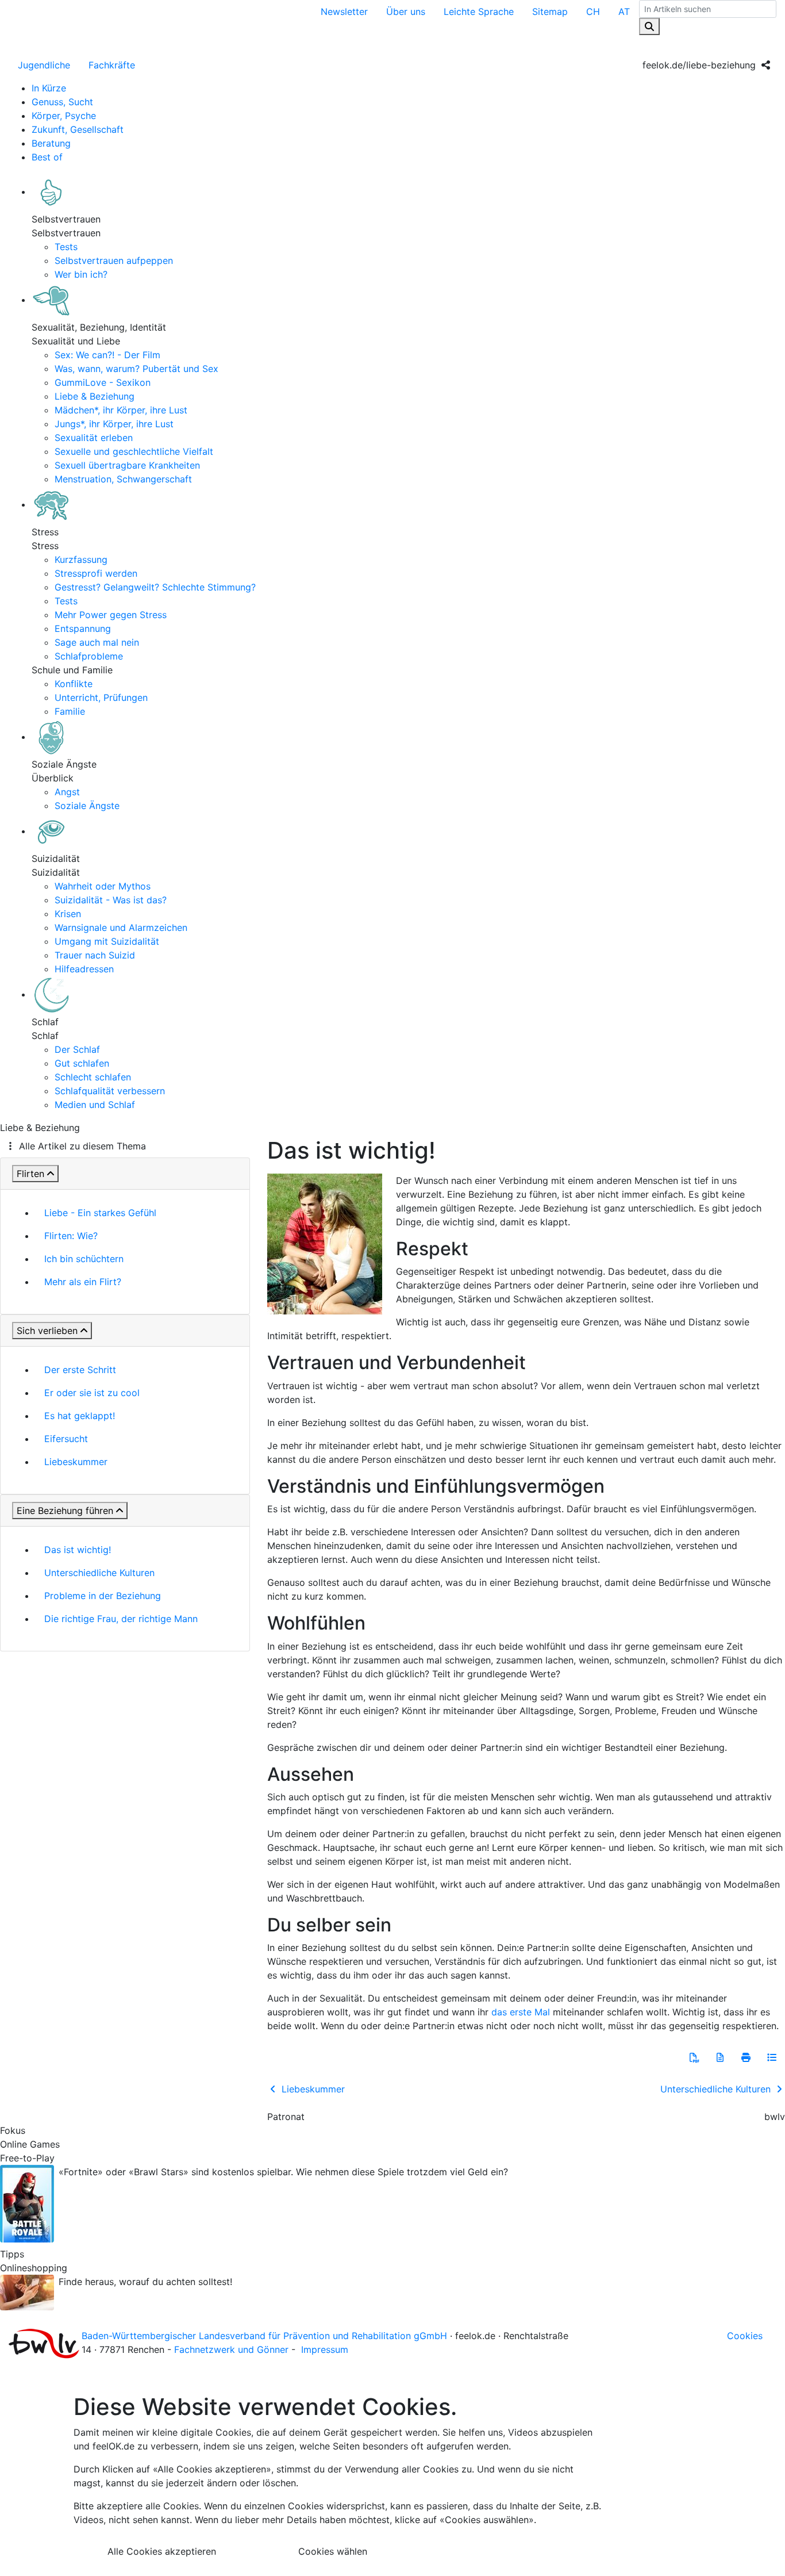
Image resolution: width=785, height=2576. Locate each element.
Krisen (68, 914)
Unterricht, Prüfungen (101, 697)
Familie (70, 711)
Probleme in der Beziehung (103, 1596)
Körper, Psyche (64, 116)
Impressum (325, 2349)
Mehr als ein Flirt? (83, 1282)
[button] (694, 2057)
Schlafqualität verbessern (110, 1091)
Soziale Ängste (87, 806)
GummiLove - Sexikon (103, 382)
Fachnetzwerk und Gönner (231, 2349)
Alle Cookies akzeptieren (162, 2551)
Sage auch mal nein (97, 642)
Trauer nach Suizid (95, 955)
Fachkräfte (112, 65)
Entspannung (83, 628)
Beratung (51, 143)
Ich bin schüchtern (84, 1259)
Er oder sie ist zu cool (92, 1393)
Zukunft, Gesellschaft (78, 129)
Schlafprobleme (89, 656)
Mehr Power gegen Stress (111, 615)
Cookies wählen (333, 2551)
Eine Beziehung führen (65, 1511)
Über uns (406, 11)
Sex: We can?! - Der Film (107, 355)
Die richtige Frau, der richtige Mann (121, 1619)
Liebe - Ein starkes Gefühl (100, 1213)
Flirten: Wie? (71, 1236)
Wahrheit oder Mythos (103, 886)
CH (593, 11)
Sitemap (550, 11)
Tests (66, 247)
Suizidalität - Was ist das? (111, 900)
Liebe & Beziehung (95, 396)
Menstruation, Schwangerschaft (123, 479)
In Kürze (49, 88)
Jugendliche (44, 65)
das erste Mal (521, 2012)
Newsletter (344, 11)
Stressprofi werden (96, 573)
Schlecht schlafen (93, 1077)
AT (624, 11)
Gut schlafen (82, 1063)
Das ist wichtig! (78, 1550)
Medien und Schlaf (95, 1105)
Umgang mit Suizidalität (107, 941)
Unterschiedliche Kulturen (99, 1573)
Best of (47, 157)
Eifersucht (66, 1439)
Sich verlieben (47, 1331)
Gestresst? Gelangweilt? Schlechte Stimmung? (155, 587)
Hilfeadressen (84, 969)
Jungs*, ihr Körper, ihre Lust (114, 424)
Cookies (745, 2336)
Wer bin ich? (81, 274)
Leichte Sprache (479, 11)
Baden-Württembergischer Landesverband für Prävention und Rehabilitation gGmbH (264, 2336)
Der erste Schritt (80, 1370)
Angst (67, 792)
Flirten (30, 1174)
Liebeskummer (76, 1462)
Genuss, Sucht (62, 102)
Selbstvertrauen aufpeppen (114, 260)
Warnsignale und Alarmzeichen (121, 927)
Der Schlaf (77, 1049)
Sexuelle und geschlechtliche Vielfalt (134, 451)
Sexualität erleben (94, 438)
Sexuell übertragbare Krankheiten (127, 465)
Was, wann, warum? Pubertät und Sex (136, 369)
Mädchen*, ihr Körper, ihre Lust (121, 410)
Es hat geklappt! (80, 1416)
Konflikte (74, 684)
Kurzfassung (81, 559)
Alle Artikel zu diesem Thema (82, 1146)
